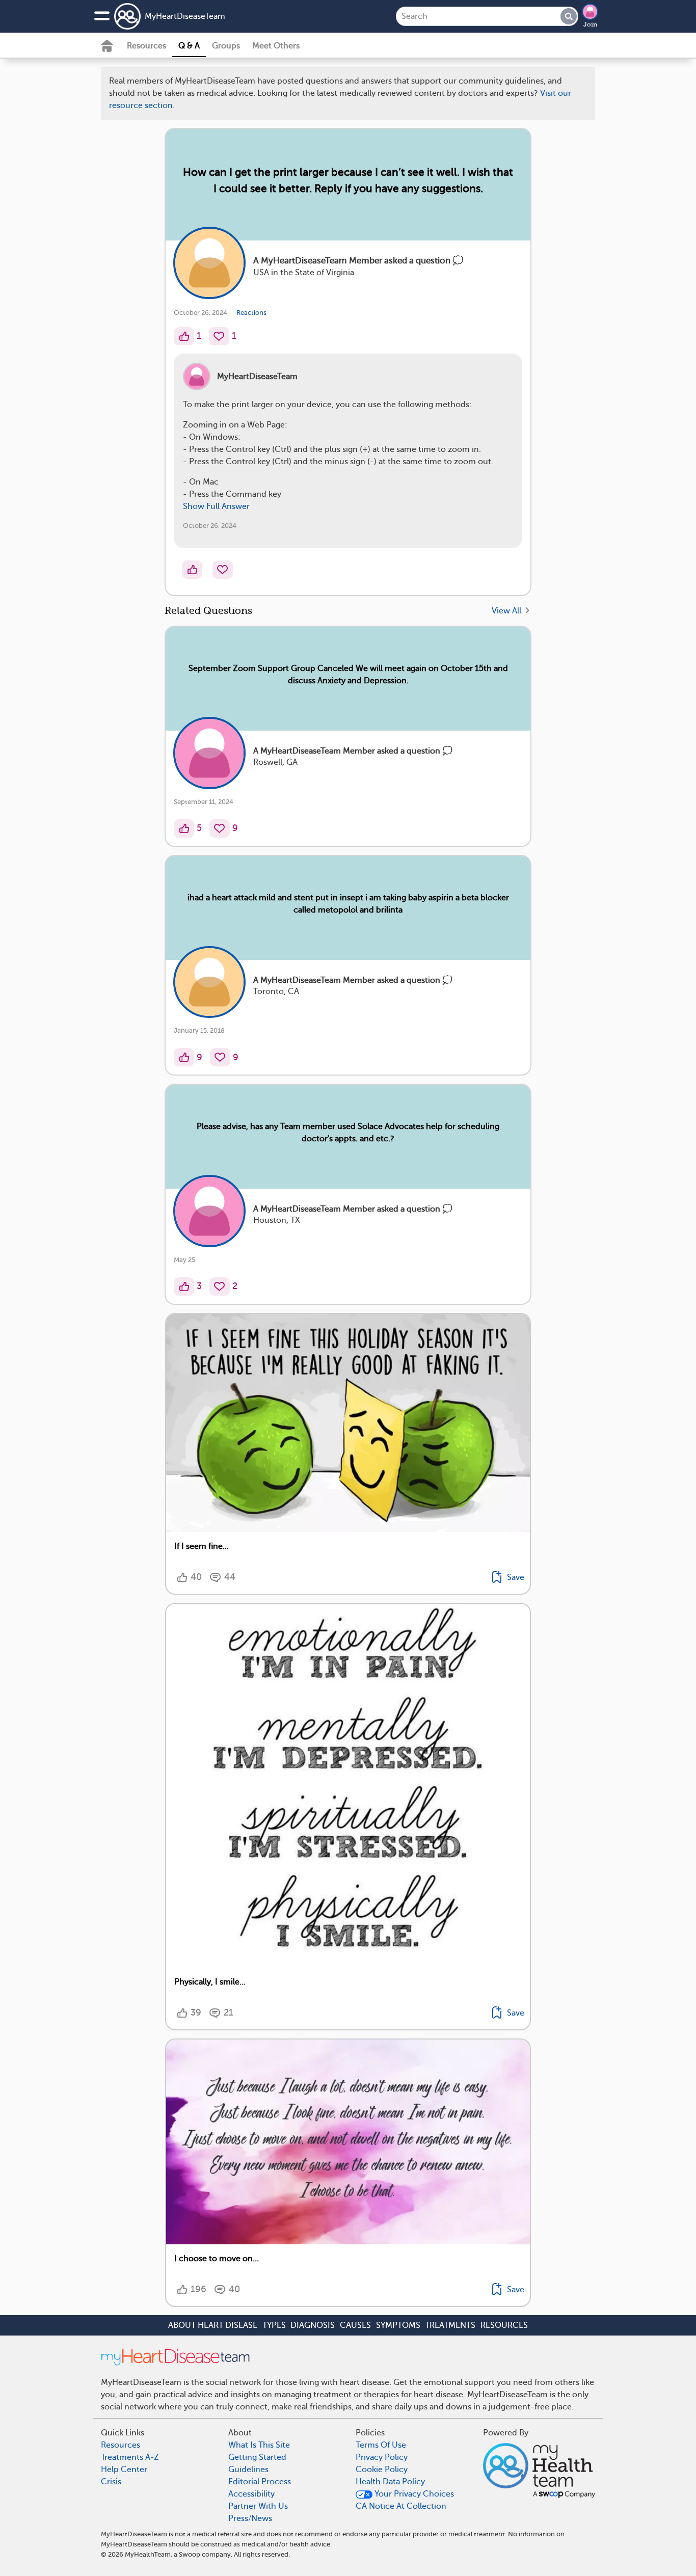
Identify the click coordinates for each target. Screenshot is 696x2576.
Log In (386, 808)
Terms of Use (379, 748)
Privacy (319, 778)
